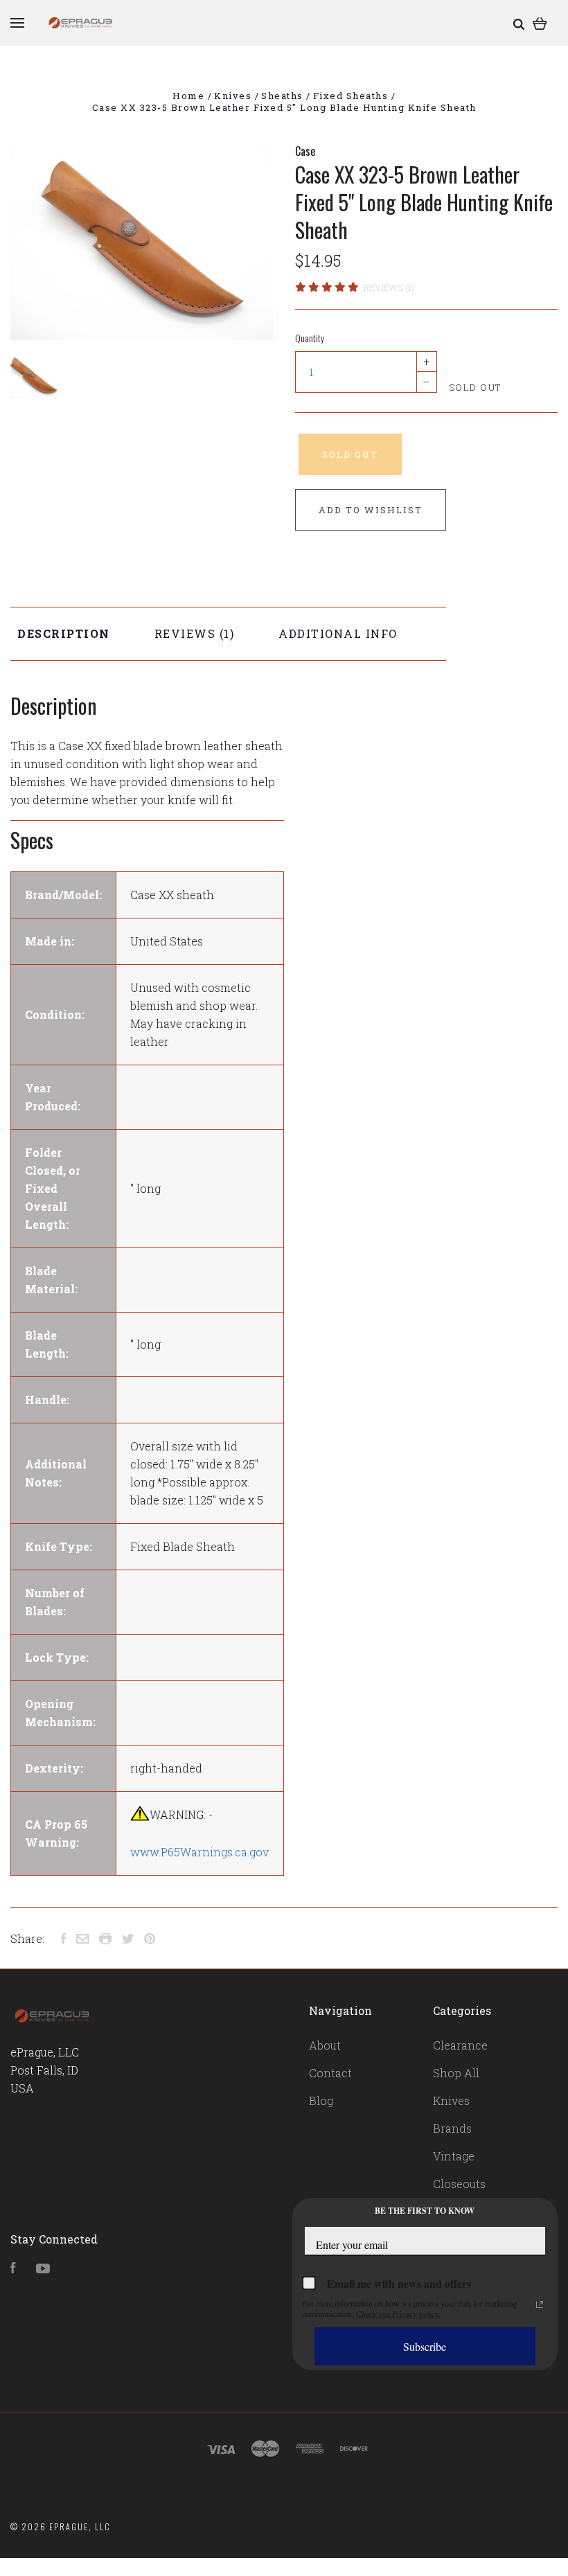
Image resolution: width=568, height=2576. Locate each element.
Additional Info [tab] (338, 633)
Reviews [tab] (187, 633)
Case (305, 151)
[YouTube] (43, 2269)
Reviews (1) (389, 287)
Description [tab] (64, 633)
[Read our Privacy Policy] (540, 2304)
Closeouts (459, 2184)
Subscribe (425, 2346)
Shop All (456, 2073)
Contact (330, 2073)
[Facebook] (13, 2269)
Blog (321, 2100)
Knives (451, 2100)
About (325, 2045)
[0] (540, 23)
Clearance (460, 2045)
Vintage (454, 2156)
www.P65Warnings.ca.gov (199, 1852)
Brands (452, 2128)
